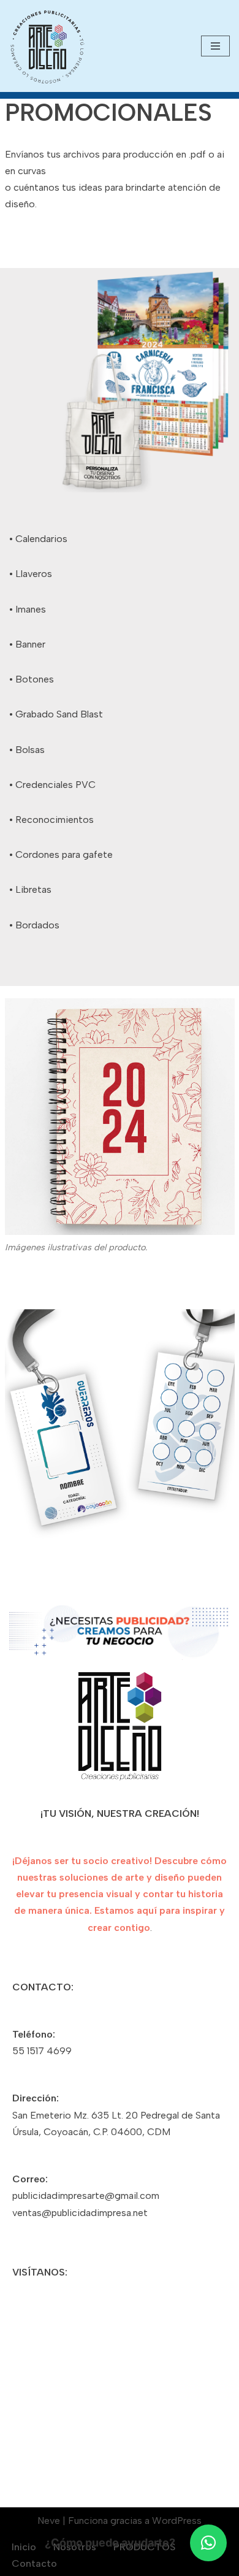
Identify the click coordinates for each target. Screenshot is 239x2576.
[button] (208, 2543)
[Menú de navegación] (215, 46)
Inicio (24, 2547)
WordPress (177, 2521)
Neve (49, 2521)
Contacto (34, 2563)
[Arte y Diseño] (47, 47)
